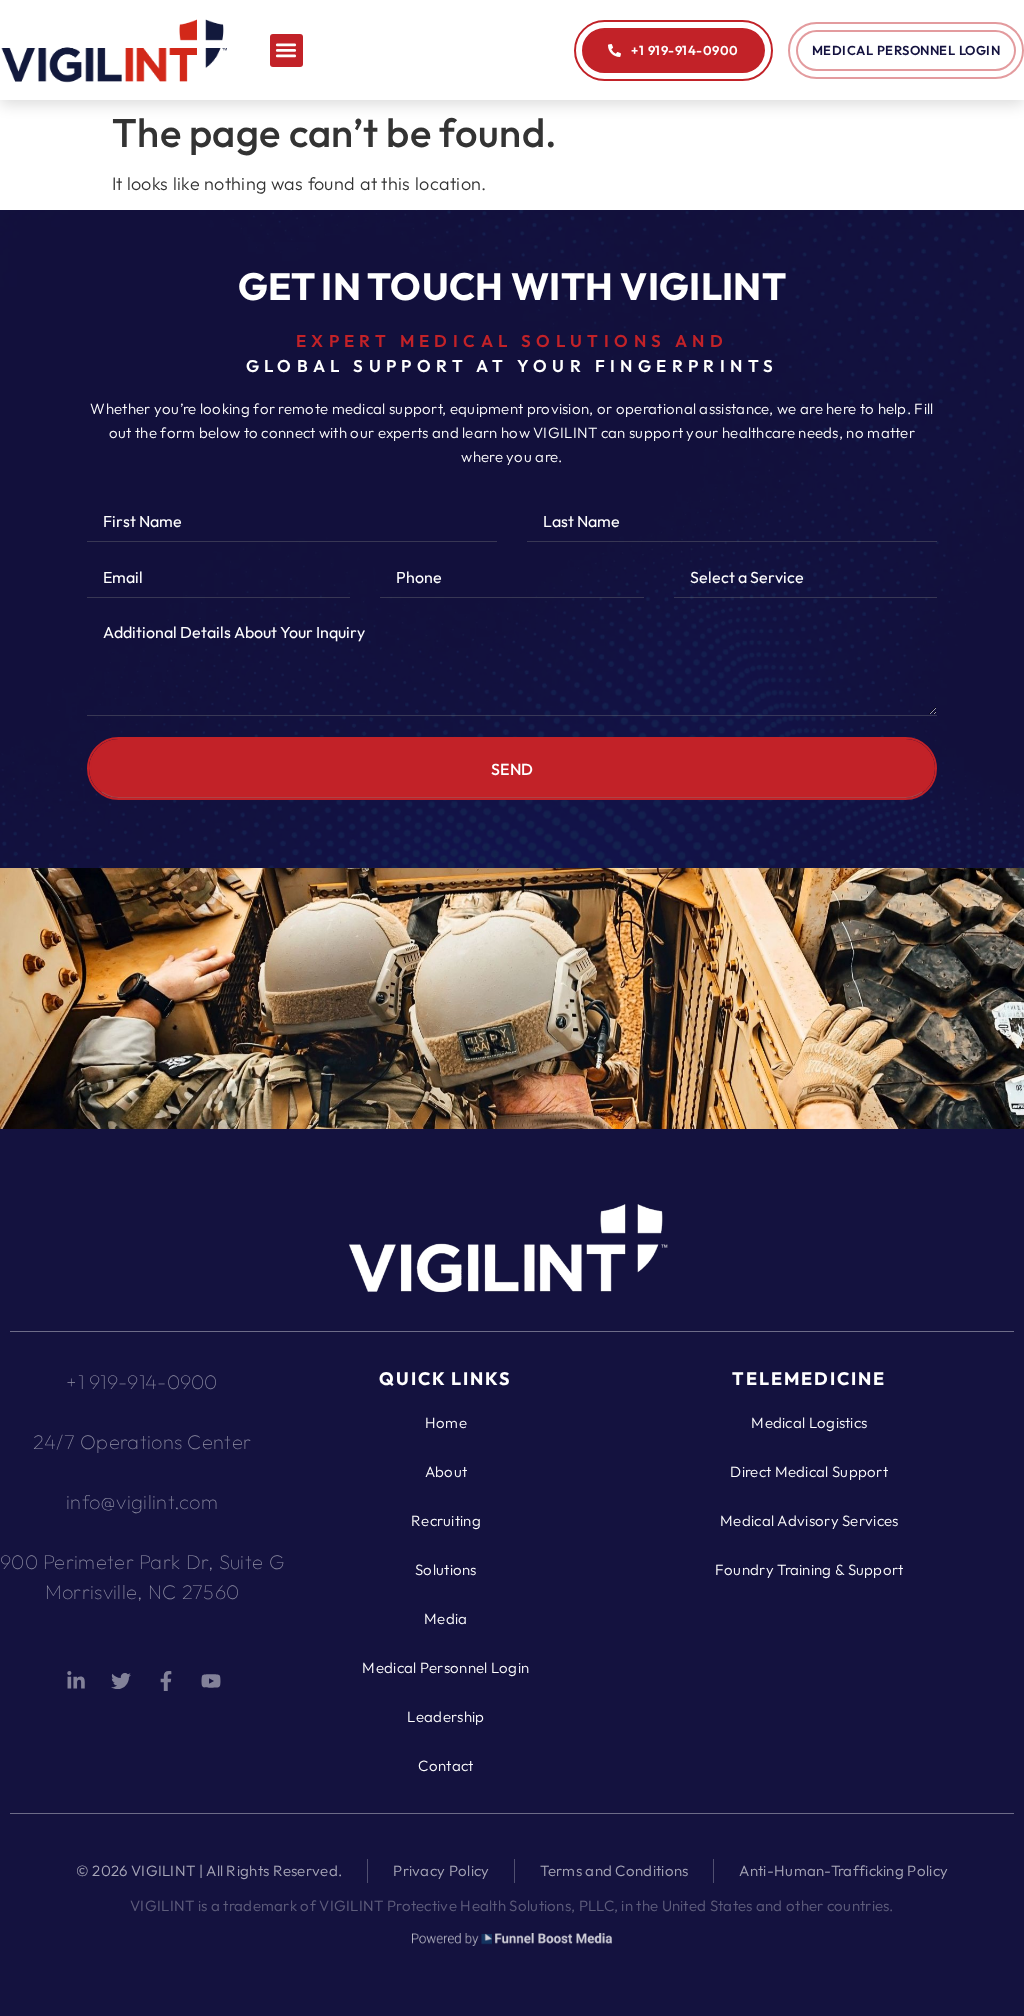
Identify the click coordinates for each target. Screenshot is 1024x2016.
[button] (286, 50)
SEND (512, 769)
